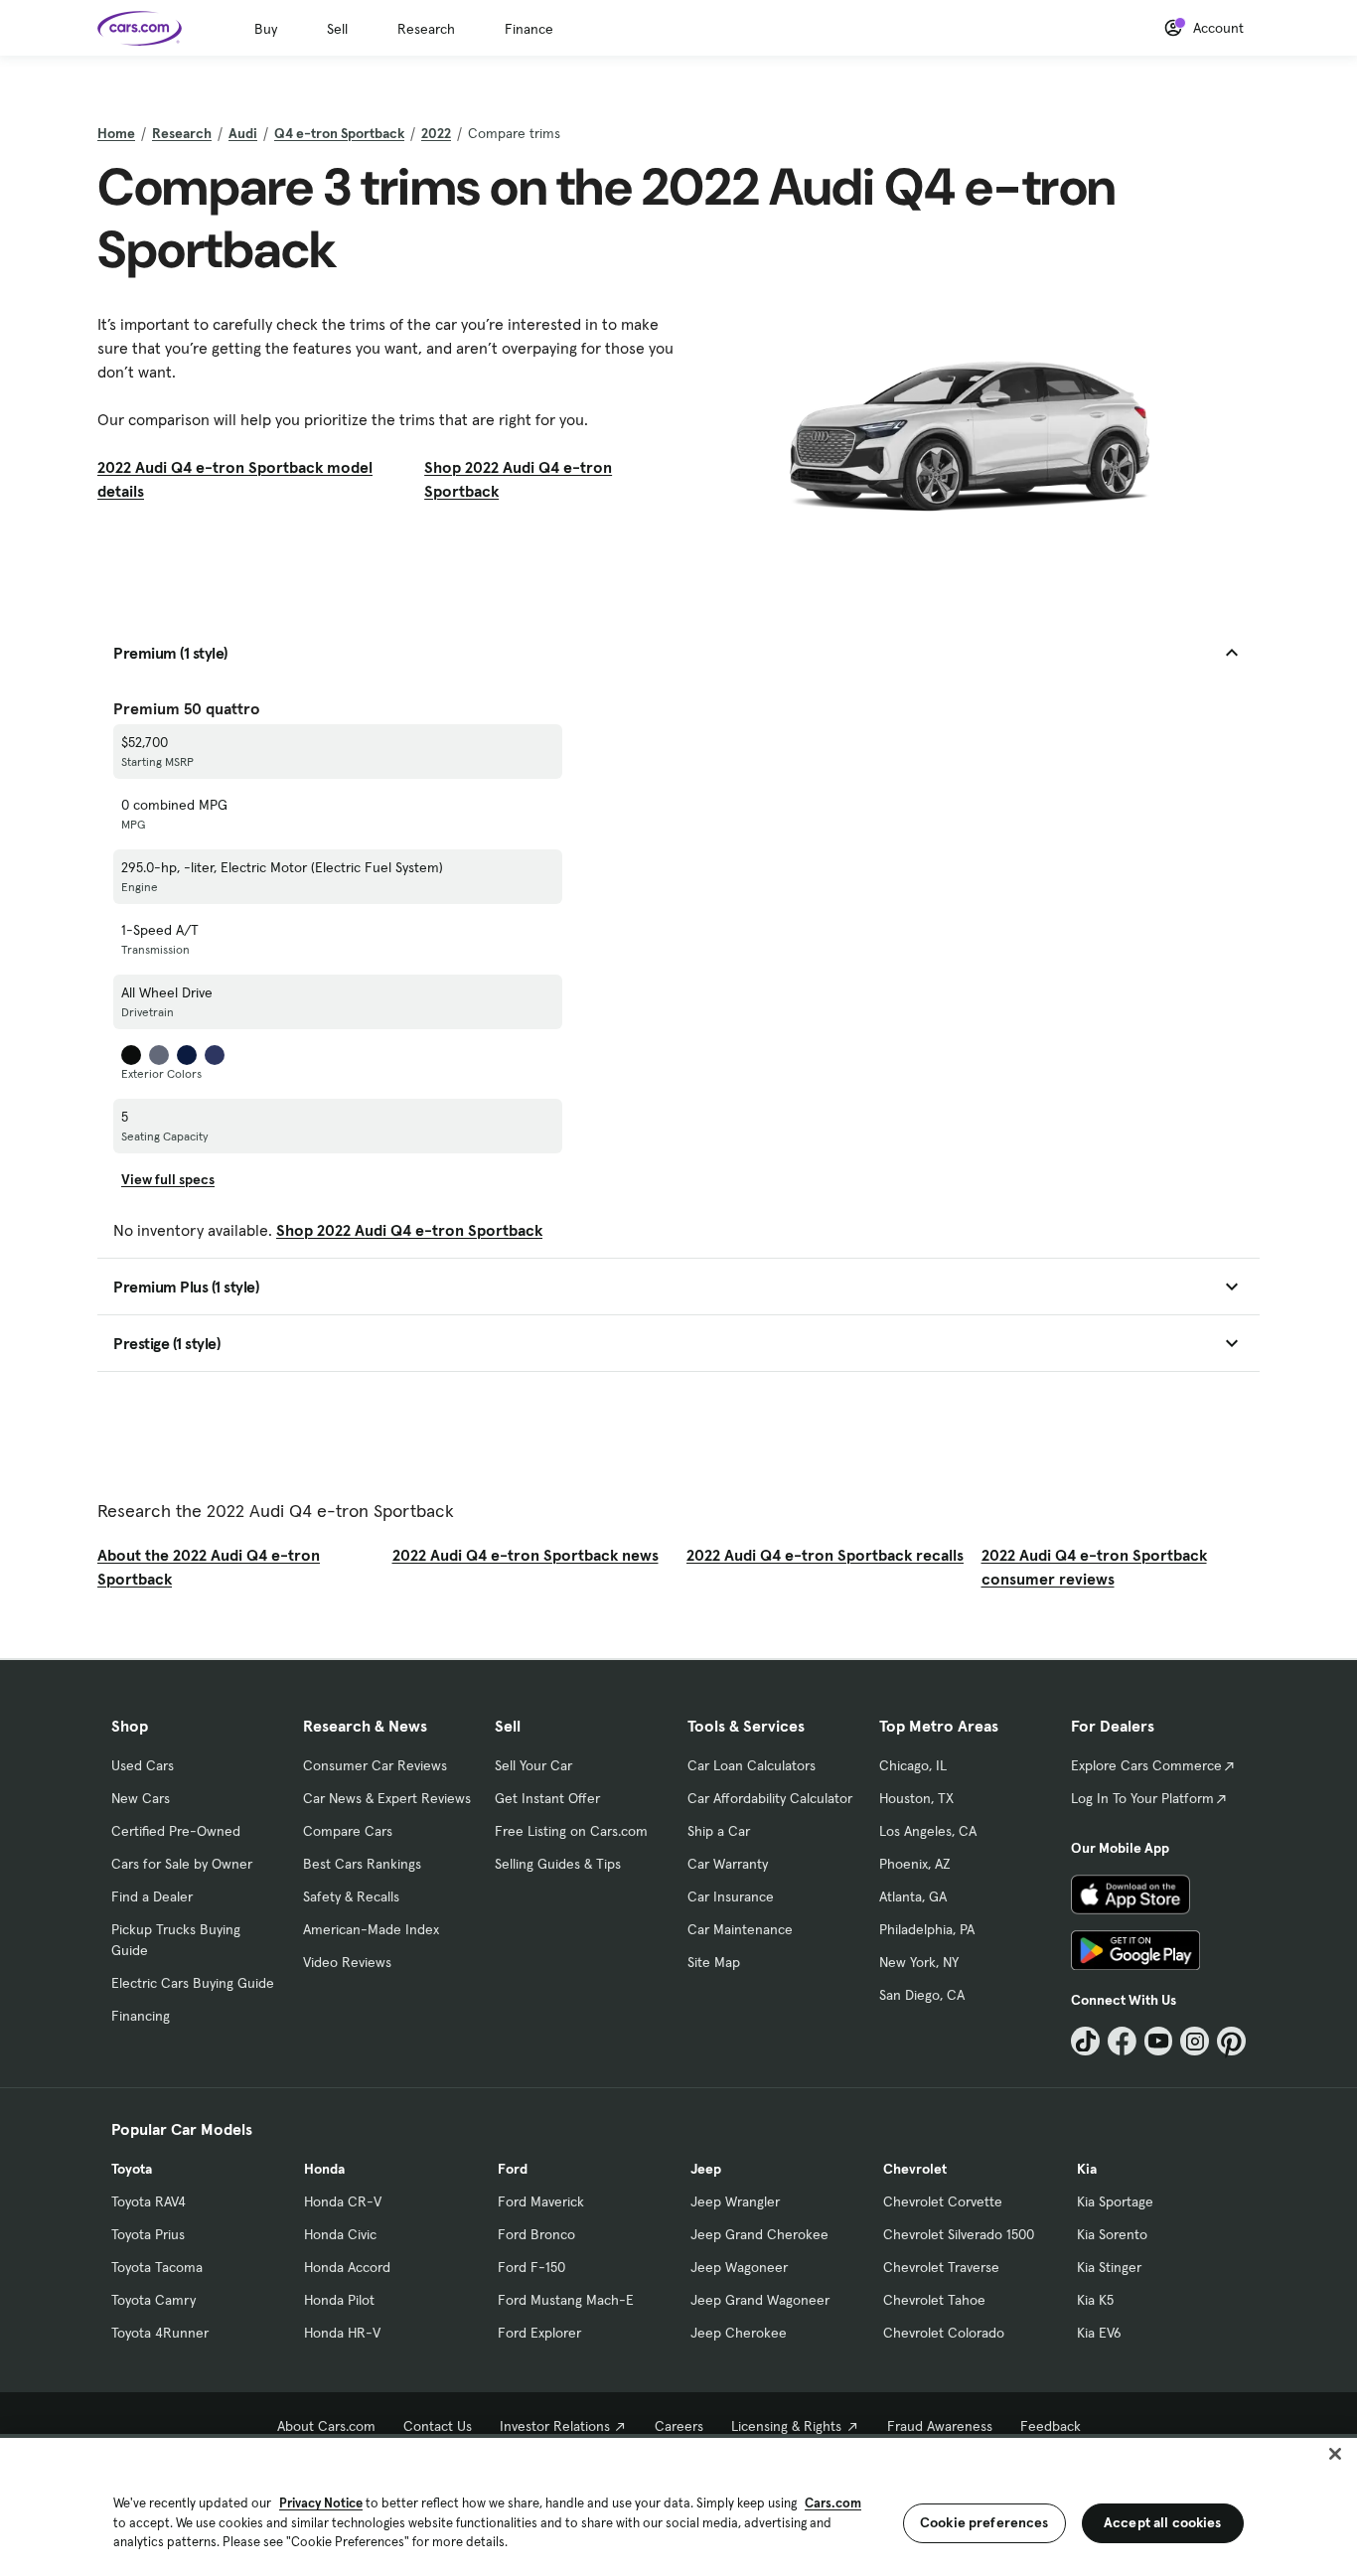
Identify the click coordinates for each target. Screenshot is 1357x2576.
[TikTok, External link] (1085, 2041)
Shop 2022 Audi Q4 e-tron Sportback (518, 479)
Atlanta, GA (913, 1896)
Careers (679, 2426)
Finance (529, 29)
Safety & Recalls (351, 1896)
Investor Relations (555, 2426)
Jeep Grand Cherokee (759, 2234)
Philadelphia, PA (927, 1929)
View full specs (168, 1179)
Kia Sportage (1115, 2201)
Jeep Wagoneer (739, 2267)
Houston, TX (916, 1798)
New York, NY (919, 1962)
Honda (324, 2169)
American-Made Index (371, 1929)
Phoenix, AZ (915, 1864)
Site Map (714, 1962)
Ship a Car (719, 1831)
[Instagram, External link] (1195, 2041)
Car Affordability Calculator (770, 1798)
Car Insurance (731, 1896)
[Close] (1335, 2454)
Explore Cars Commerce (1146, 1765)
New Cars (141, 1798)
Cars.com (833, 2503)
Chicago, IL (913, 1765)
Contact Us (438, 2426)
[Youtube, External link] (1159, 2041)
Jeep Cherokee (739, 2333)
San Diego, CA (922, 1995)
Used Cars (143, 1765)
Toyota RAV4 (149, 2201)
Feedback (1051, 2426)
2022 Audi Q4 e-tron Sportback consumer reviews (1094, 1567)
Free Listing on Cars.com (571, 1831)
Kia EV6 (1099, 2333)
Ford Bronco (536, 2234)
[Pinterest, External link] (1231, 2041)
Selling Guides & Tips (558, 1864)
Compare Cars (348, 1831)
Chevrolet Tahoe (934, 2300)
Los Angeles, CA (928, 1831)
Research (426, 29)
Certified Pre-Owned (176, 1831)
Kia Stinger (1109, 2267)
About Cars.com (326, 2426)
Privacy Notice (321, 2503)
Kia (1087, 2169)
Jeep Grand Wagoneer (760, 2300)
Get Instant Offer (547, 1798)
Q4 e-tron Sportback (339, 133)
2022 (436, 133)
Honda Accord (347, 2267)
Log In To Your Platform (1142, 1798)
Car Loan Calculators (752, 1765)
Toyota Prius (148, 2234)
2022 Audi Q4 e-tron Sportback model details (235, 479)
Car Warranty (728, 1864)
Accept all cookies (1163, 2522)
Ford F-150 (531, 2267)
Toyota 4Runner (160, 2333)
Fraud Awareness (940, 2426)
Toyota (132, 2169)
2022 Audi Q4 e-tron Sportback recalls (825, 1555)
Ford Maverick (541, 2201)
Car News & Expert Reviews (387, 1798)
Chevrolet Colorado (944, 2333)
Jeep (706, 2169)
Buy (266, 29)
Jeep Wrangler (735, 2201)
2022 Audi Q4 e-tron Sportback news (526, 1555)
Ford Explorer (539, 2333)
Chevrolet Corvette (943, 2201)
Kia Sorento (1112, 2234)
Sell (337, 29)
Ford (513, 2169)
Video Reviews (347, 1962)
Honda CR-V (343, 2201)
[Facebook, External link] (1122, 2041)
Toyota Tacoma (157, 2267)
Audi (243, 133)
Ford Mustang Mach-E (566, 2300)
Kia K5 (1095, 2300)
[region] (678, 2505)
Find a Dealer (152, 1896)
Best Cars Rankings (362, 1864)
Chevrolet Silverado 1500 (959, 2234)
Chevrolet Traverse (941, 2267)
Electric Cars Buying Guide (193, 1983)
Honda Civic (340, 2234)
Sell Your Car (533, 1765)
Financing (141, 2016)
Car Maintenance (740, 1929)
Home (116, 133)
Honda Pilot (339, 2300)
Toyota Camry (153, 2300)
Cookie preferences (984, 2522)
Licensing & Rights (786, 2426)
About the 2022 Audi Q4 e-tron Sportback (209, 1567)
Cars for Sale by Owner (182, 1864)
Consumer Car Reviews (375, 1765)
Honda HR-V (342, 2333)
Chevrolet (915, 2169)
